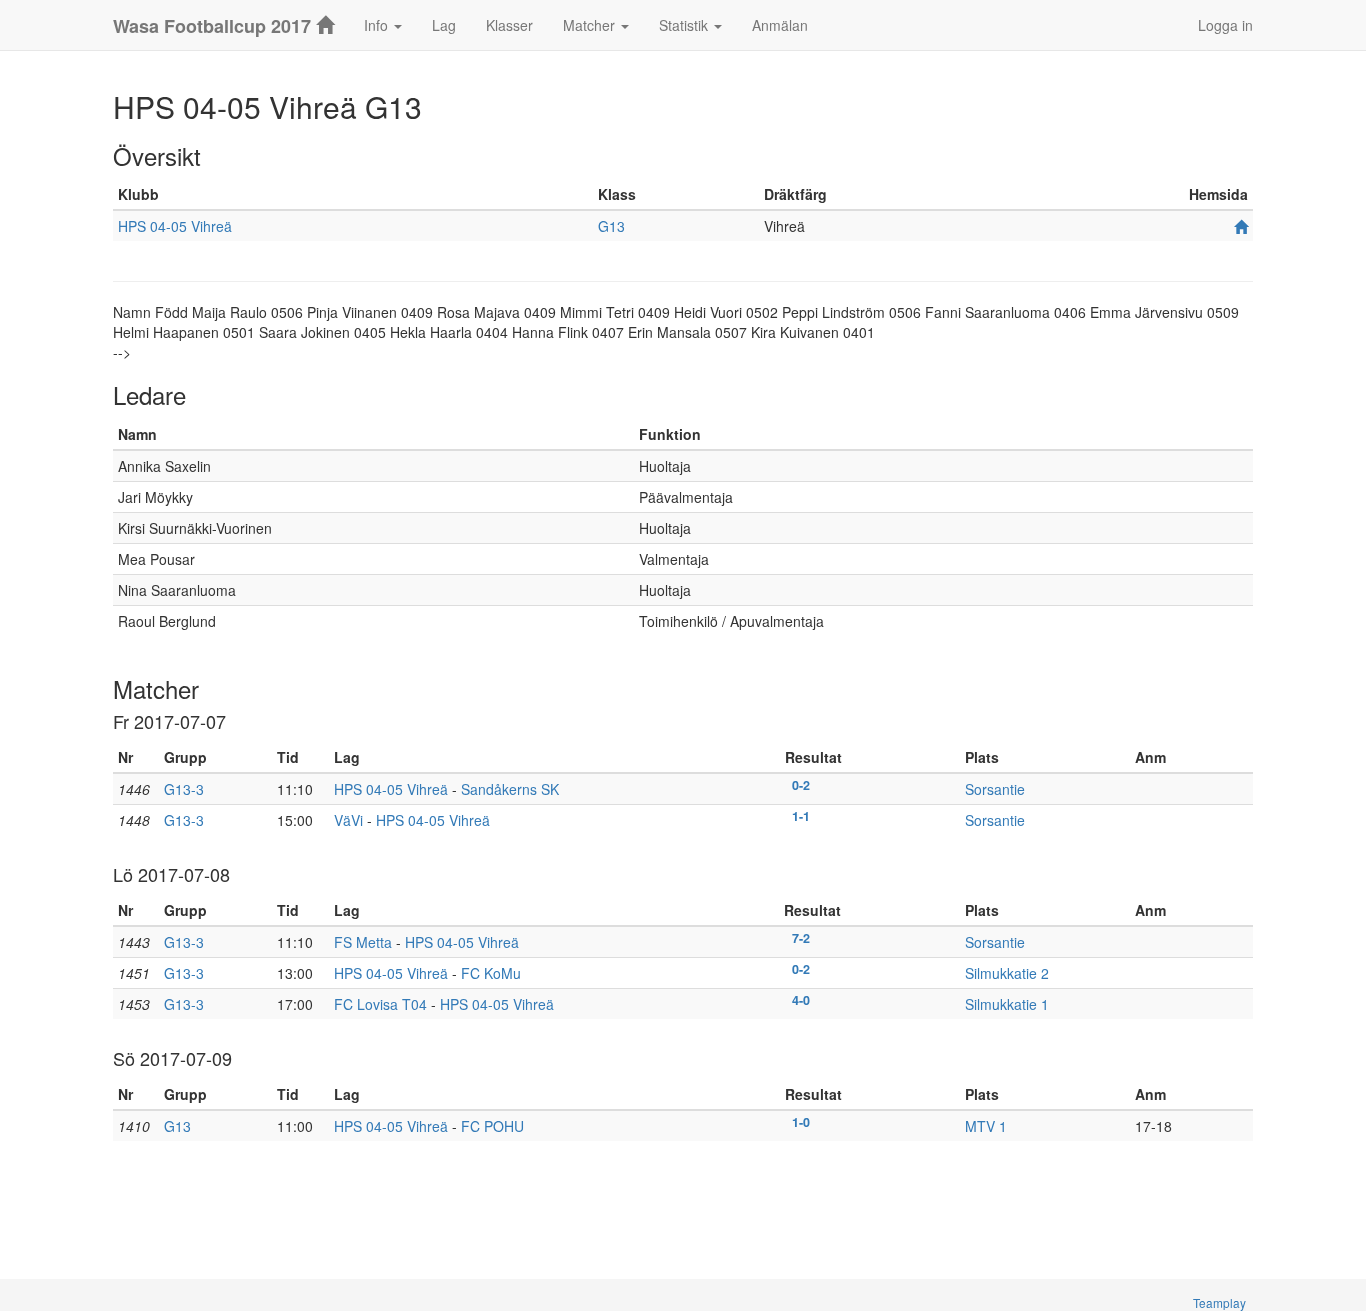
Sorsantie (995, 789)
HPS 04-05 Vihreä (175, 226)
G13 (611, 226)
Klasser (509, 25)
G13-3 (184, 789)
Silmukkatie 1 (1007, 1004)
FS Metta (363, 942)
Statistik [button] (685, 25)
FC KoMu (491, 973)
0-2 (801, 785)
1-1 (801, 816)
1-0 (801, 1122)
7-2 (801, 938)
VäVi (348, 820)
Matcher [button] (591, 25)
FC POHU (492, 1126)
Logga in (1225, 25)
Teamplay (1219, 1302)
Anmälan (780, 25)
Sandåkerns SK (510, 789)
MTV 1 (986, 1126)
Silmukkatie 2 (1007, 973)
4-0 (801, 1000)
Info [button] (378, 25)
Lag (444, 25)
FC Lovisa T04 (380, 1004)
